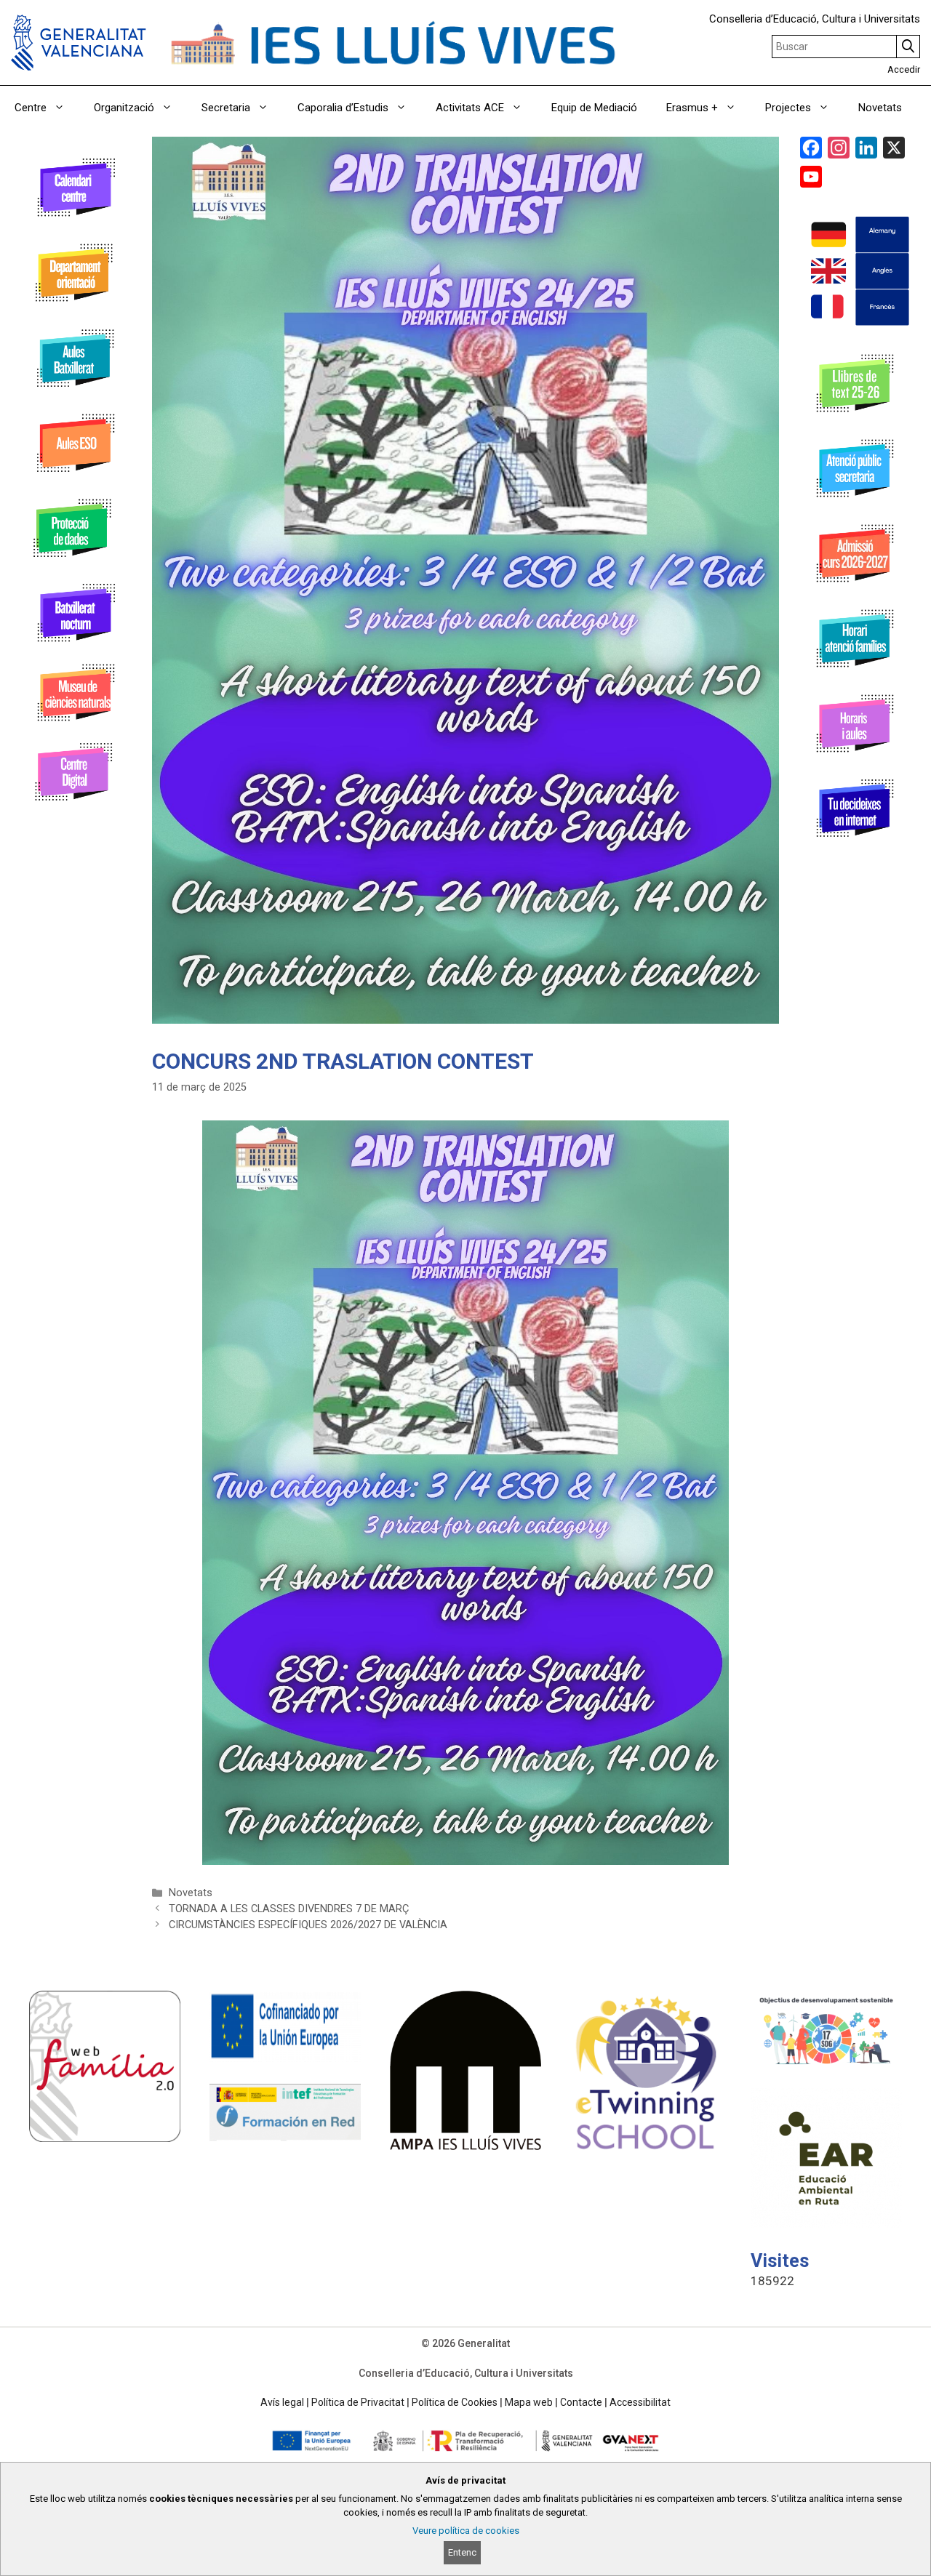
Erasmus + (692, 108)
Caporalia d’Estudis (343, 108)
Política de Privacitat (358, 2402)
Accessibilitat (640, 2402)
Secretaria (226, 108)
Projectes (788, 108)
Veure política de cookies (466, 2531)
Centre (31, 108)
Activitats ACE (470, 108)
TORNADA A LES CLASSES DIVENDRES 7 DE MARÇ (289, 1909)
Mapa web (529, 2402)
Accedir (904, 69)
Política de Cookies (455, 2402)
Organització (124, 108)
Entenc (462, 2552)
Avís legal (282, 2402)
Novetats (880, 108)
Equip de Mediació (594, 108)
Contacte (581, 2402)
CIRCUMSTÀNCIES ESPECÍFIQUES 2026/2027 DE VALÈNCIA (308, 1925)
